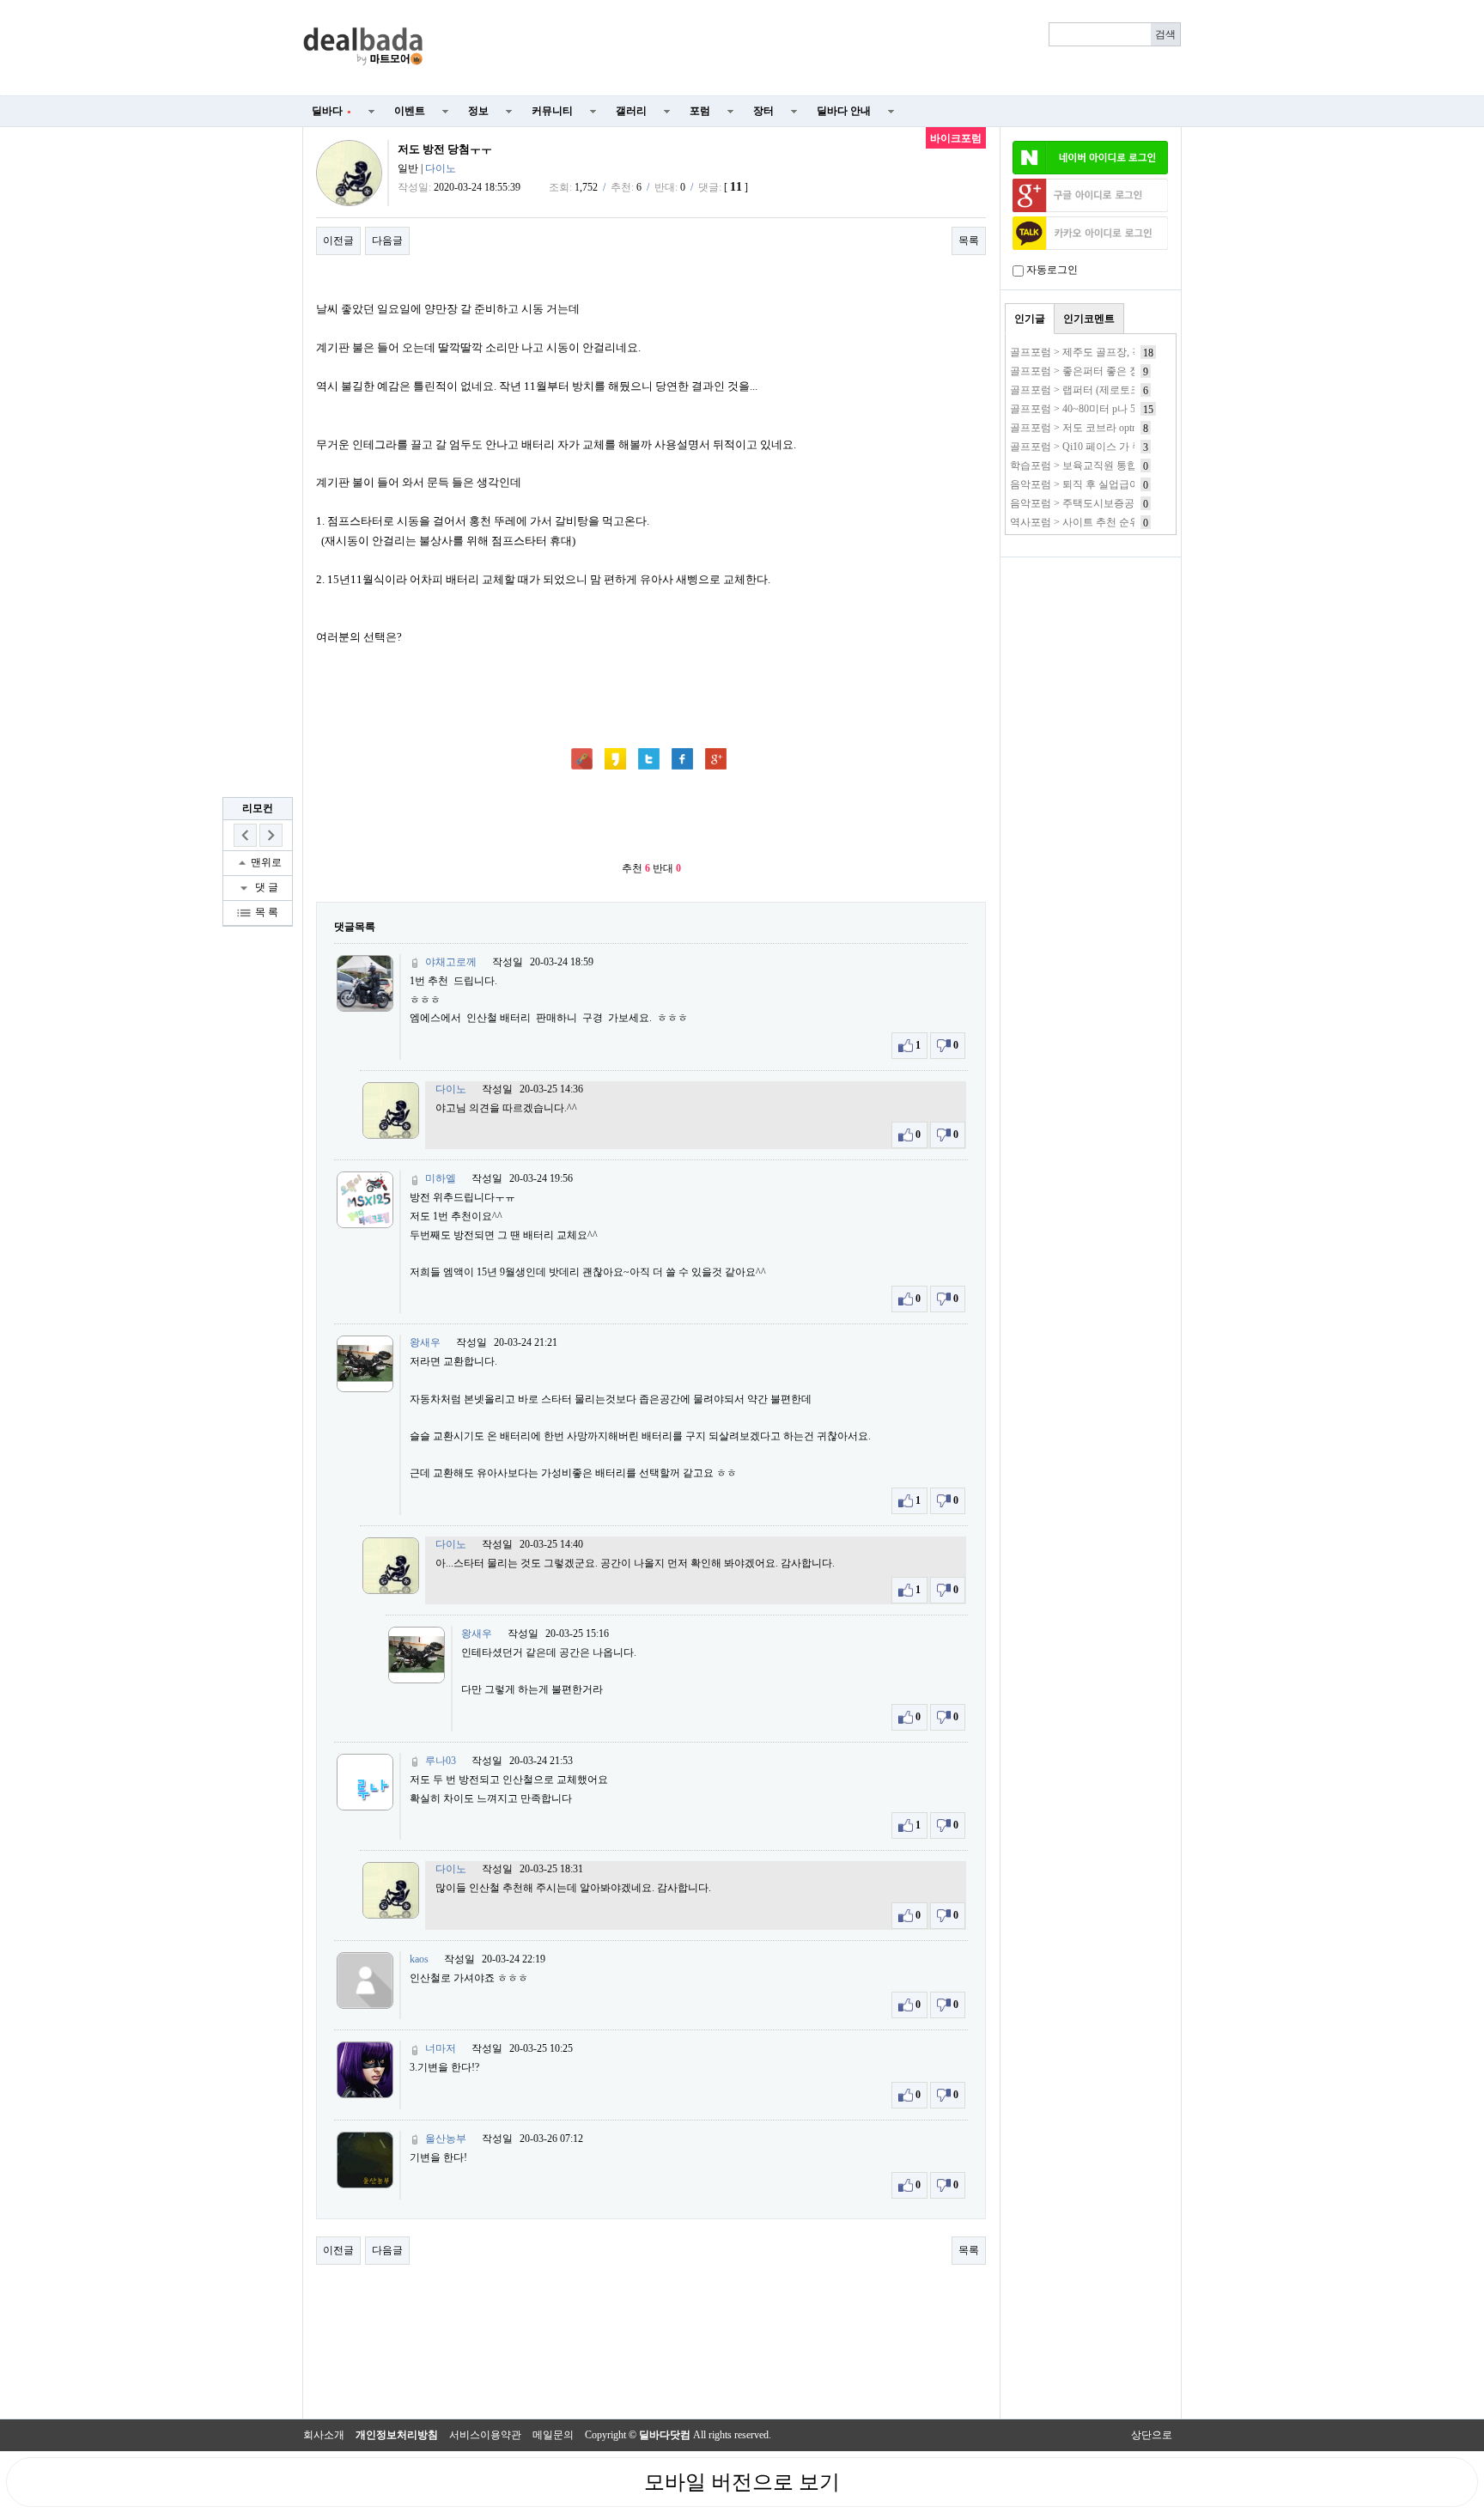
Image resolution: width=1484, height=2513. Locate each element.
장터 (763, 111)
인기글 (1030, 319)
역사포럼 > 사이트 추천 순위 (1075, 522)
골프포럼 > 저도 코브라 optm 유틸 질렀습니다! (1115, 428)
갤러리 (631, 111)
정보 (478, 111)
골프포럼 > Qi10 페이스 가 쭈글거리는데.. (1104, 447)
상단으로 (1152, 2435)
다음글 (387, 240)
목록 (969, 240)
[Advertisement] (812, 48)
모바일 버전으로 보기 (742, 2482)
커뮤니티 (552, 111)
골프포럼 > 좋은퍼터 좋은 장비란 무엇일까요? (1114, 371)
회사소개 (324, 2435)
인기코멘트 (1089, 319)
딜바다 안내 (844, 111)
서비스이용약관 (485, 2435)
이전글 (338, 240)
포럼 (700, 111)
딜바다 (331, 111)
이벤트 (410, 111)
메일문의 (553, 2435)
